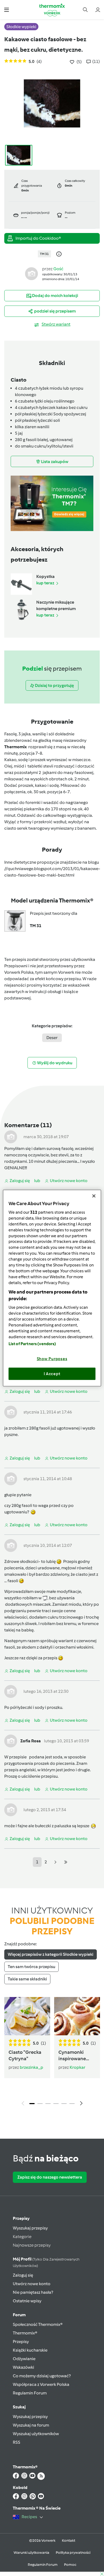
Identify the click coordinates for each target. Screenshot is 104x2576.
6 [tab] (72, 2104)
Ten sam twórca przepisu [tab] (31, 1967)
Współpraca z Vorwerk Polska (41, 2384)
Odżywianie (24, 2359)
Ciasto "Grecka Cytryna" (25, 2055)
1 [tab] (32, 2104)
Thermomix (16, 747)
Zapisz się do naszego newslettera (50, 2177)
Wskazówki (23, 2367)
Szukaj (19, 2407)
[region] (52, 1288)
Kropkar (77, 2067)
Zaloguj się (23, 2275)
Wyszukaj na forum (31, 2425)
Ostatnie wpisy (27, 2301)
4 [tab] (56, 2104)
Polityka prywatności (73, 2553)
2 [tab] (40, 2104)
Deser (52, 1038)
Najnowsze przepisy (32, 2245)
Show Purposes (52, 1359)
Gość (58, 269)
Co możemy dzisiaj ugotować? (42, 2376)
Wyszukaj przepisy (30, 2228)
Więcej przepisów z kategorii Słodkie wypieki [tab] (51, 1954)
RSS (17, 2442)
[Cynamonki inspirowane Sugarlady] (77, 2016)
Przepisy (21, 2218)
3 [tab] (48, 2104)
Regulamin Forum (30, 2393)
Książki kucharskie (30, 2350)
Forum (19, 2315)
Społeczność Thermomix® (38, 2324)
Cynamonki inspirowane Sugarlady (72, 2056)
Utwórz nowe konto (32, 2284)
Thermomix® (25, 2333)
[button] (7, 10)
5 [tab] (64, 2104)
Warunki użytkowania (31, 2553)
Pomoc (70, 2565)
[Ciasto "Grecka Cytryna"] (27, 2016)
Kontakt (69, 2541)
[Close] (94, 1196)
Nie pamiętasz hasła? (33, 2292)
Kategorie (22, 2237)
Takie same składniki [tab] (27, 1979)
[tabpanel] (52, 2053)
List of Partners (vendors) (32, 1344)
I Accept (52, 1374)
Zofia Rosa (31, 1741)
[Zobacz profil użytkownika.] (31, 273)
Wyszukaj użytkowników (36, 2434)
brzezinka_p (31, 2067)
